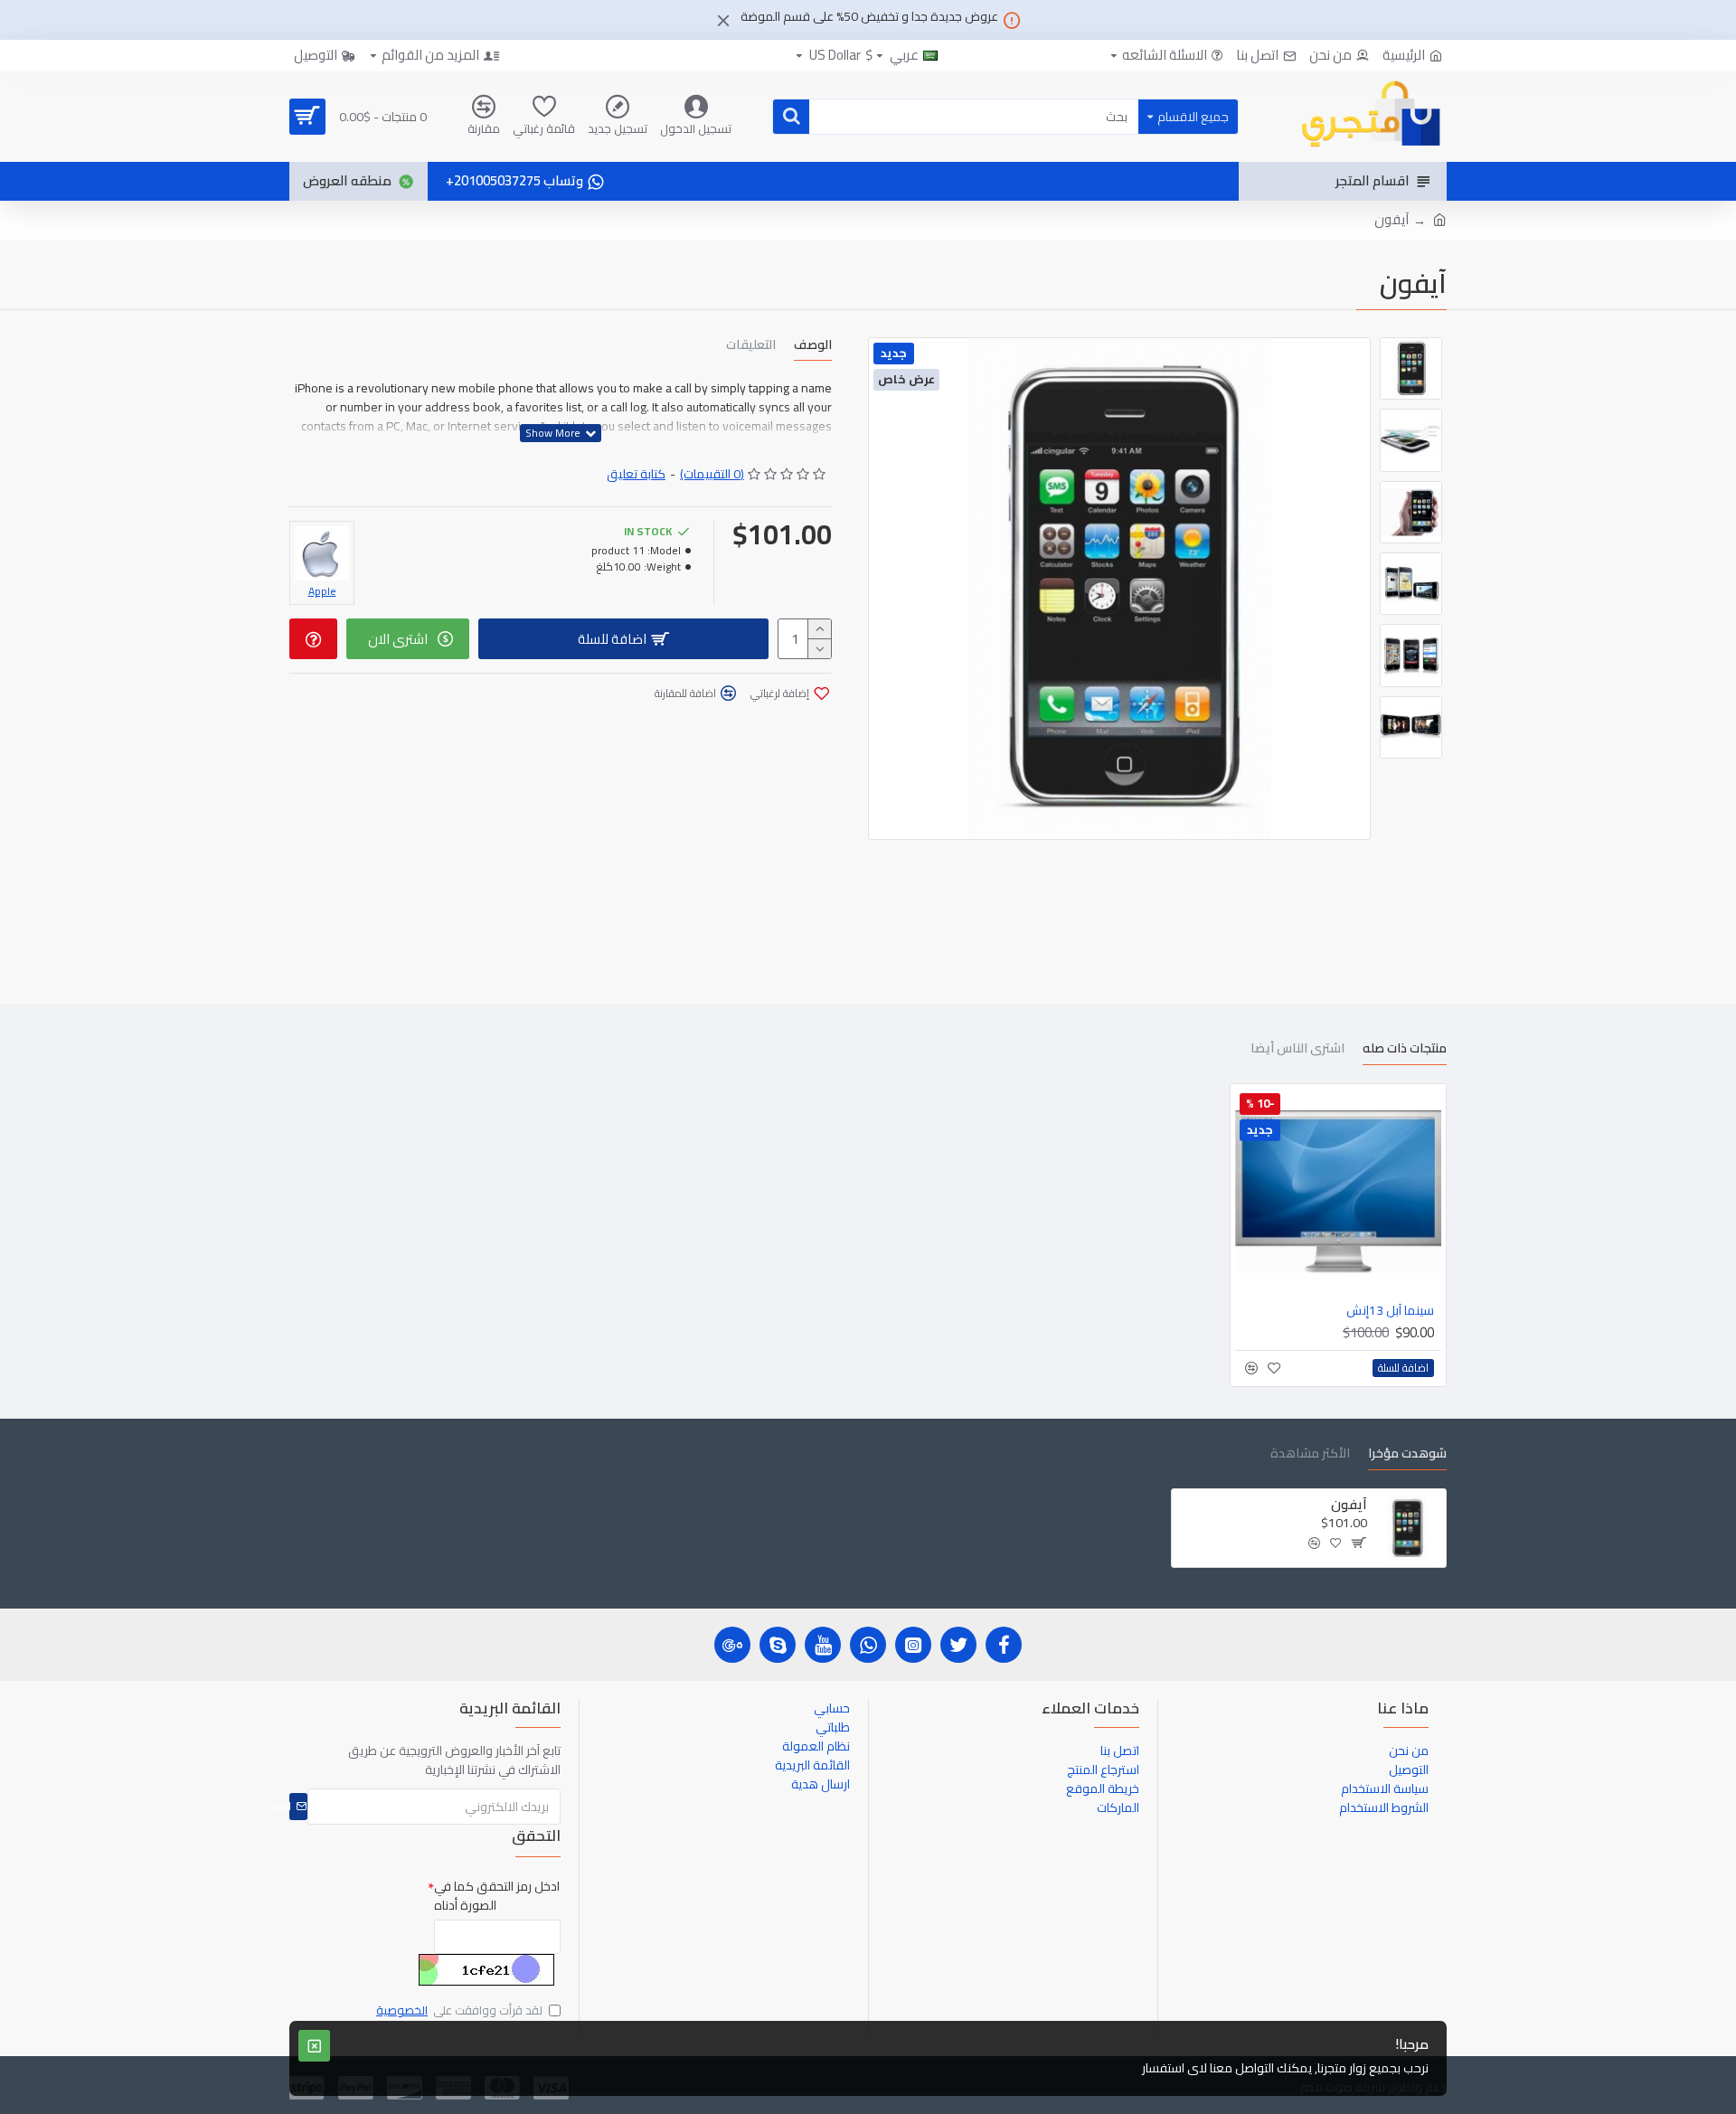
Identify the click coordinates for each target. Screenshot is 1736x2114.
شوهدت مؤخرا (1407, 1455)
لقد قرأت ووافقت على (459, 2011)
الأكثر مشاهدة (1310, 1455)
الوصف (813, 347)
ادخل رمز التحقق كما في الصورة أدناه (497, 1896)
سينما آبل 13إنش (1390, 1310)
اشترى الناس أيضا (1297, 1050)
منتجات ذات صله (1405, 1050)
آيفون (1349, 1505)
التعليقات (751, 347)
